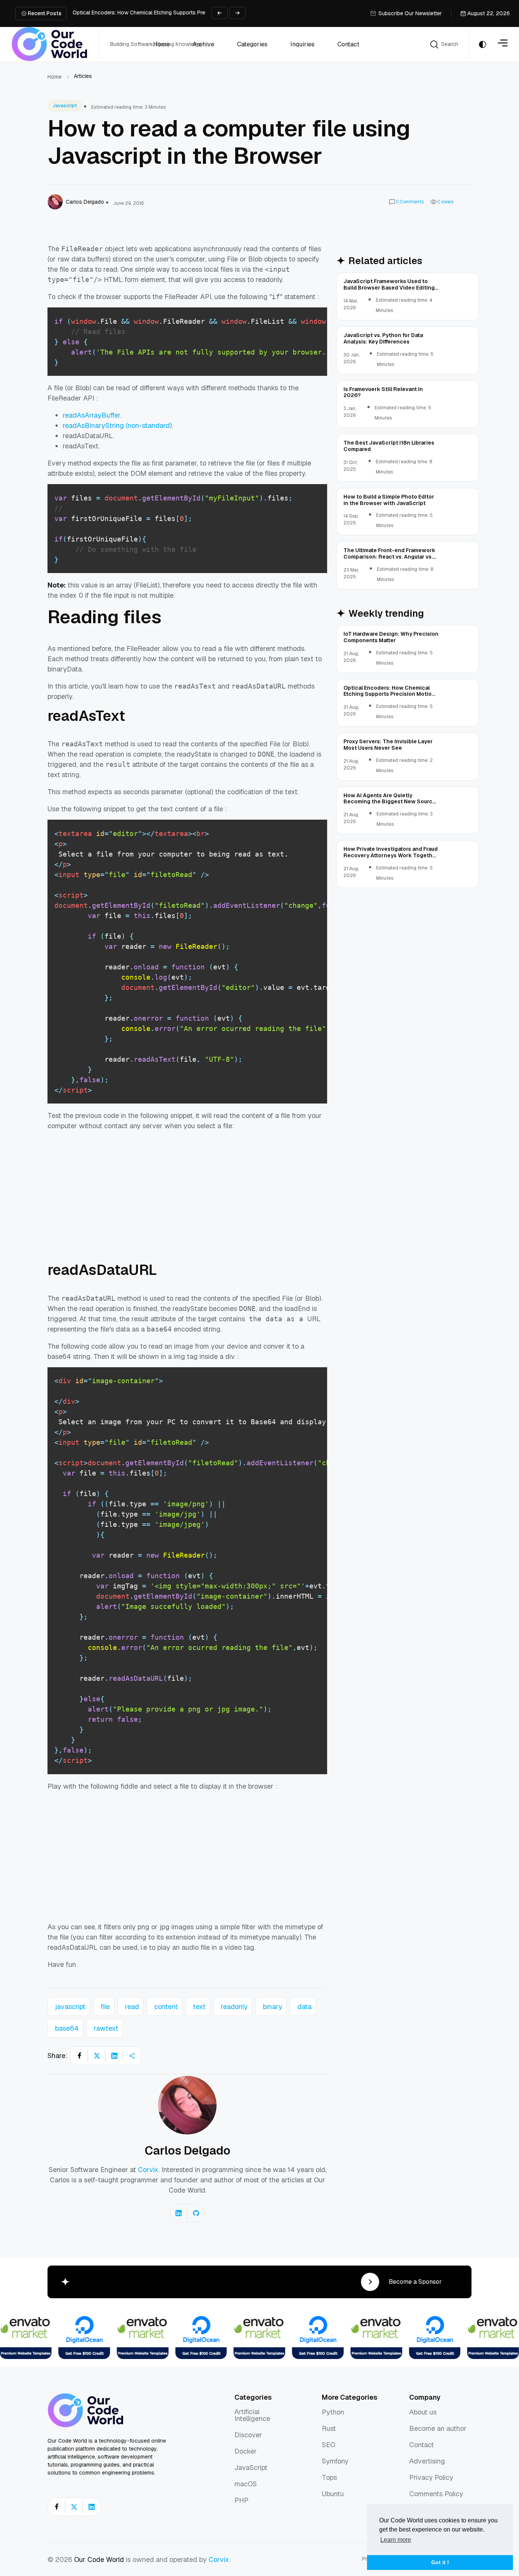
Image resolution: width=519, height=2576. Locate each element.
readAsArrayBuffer (92, 415)
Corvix (148, 2170)
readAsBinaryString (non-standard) (117, 425)
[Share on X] (97, 2056)
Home (55, 77)
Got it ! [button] (440, 2562)
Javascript (65, 106)
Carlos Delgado (188, 2150)
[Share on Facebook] (79, 2056)
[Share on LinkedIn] (114, 2056)
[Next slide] (237, 13)
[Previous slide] (220, 13)
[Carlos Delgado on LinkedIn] (179, 2213)
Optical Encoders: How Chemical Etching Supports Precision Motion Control (165, 13)
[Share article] (132, 2056)
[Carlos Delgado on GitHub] (196, 2213)
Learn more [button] (396, 2540)
